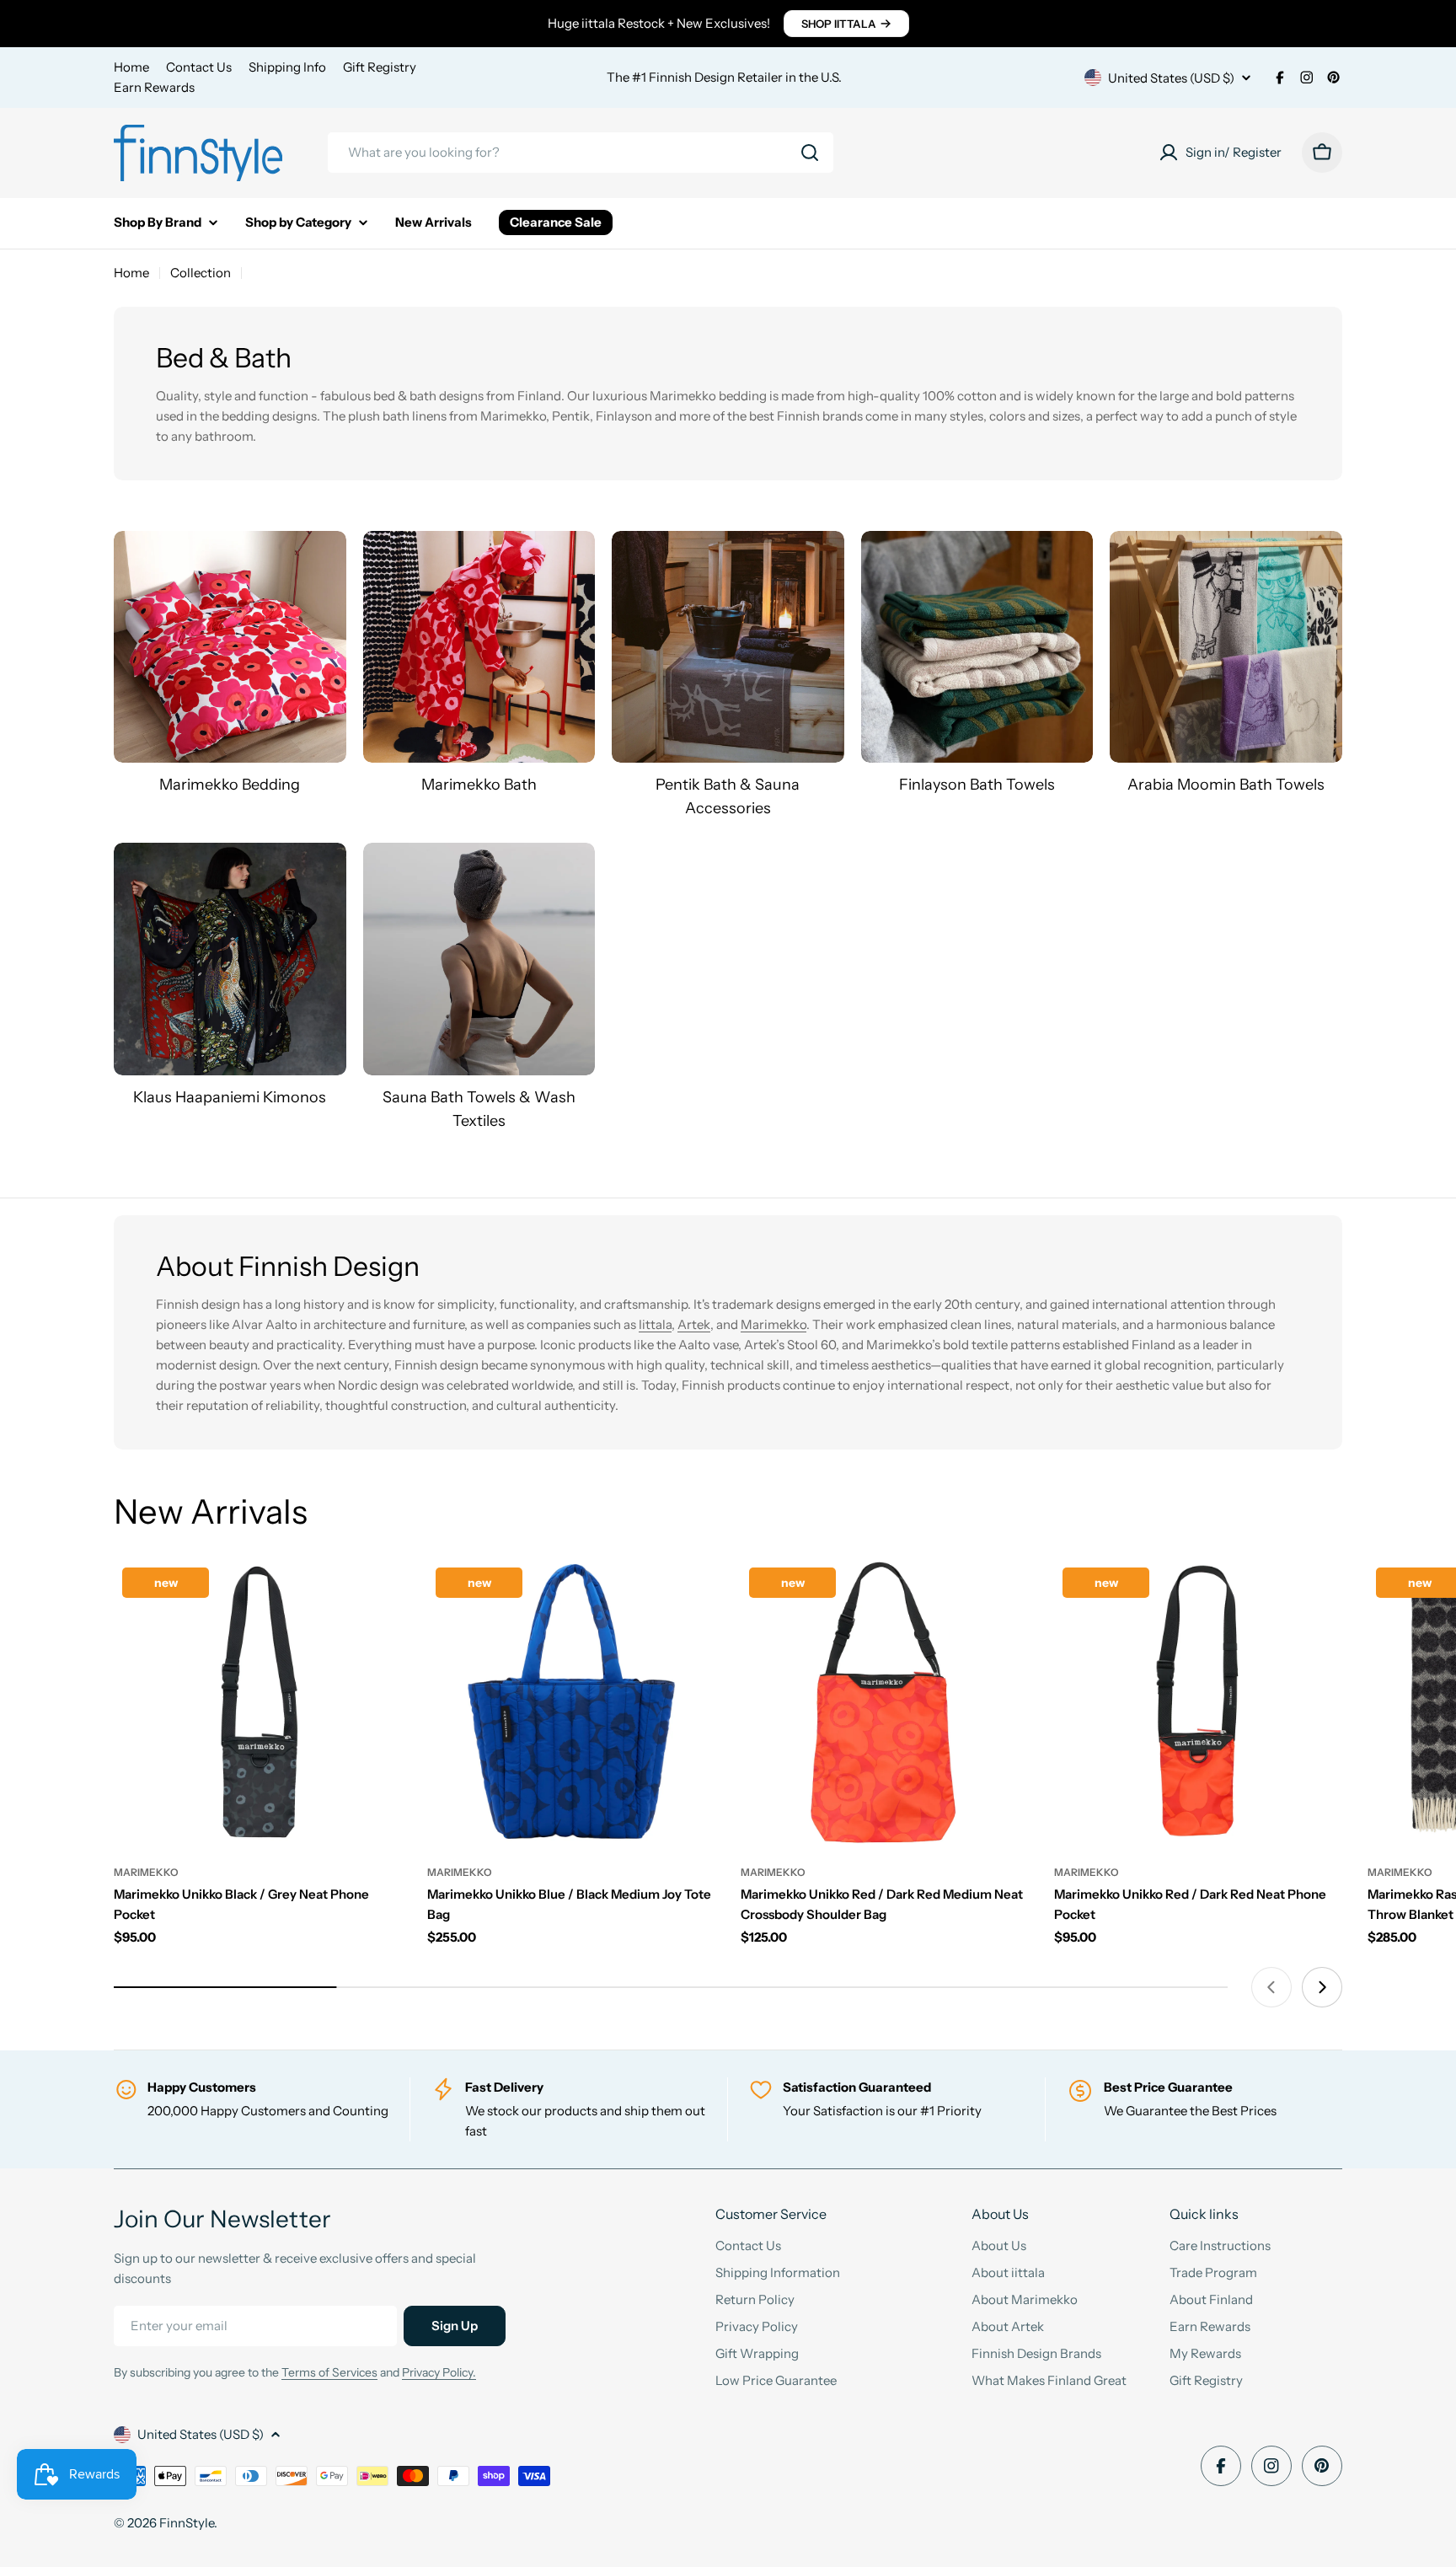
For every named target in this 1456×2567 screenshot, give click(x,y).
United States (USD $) (1171, 78)
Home (131, 67)
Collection (201, 273)
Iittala (655, 1324)
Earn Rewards (154, 87)
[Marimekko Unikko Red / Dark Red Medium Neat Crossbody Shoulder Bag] (885, 1703)
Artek (694, 1324)
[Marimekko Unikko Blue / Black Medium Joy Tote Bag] (571, 1703)
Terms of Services (329, 2372)
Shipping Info (287, 67)
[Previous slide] (1271, 1987)
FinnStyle (187, 2523)
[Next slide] (1322, 1987)
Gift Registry (380, 67)
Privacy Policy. (439, 2372)
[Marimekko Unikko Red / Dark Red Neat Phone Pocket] (1198, 1703)
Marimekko (773, 1324)
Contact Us (199, 67)
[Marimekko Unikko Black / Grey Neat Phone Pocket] (258, 1703)
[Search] (810, 153)
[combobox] (581, 153)
